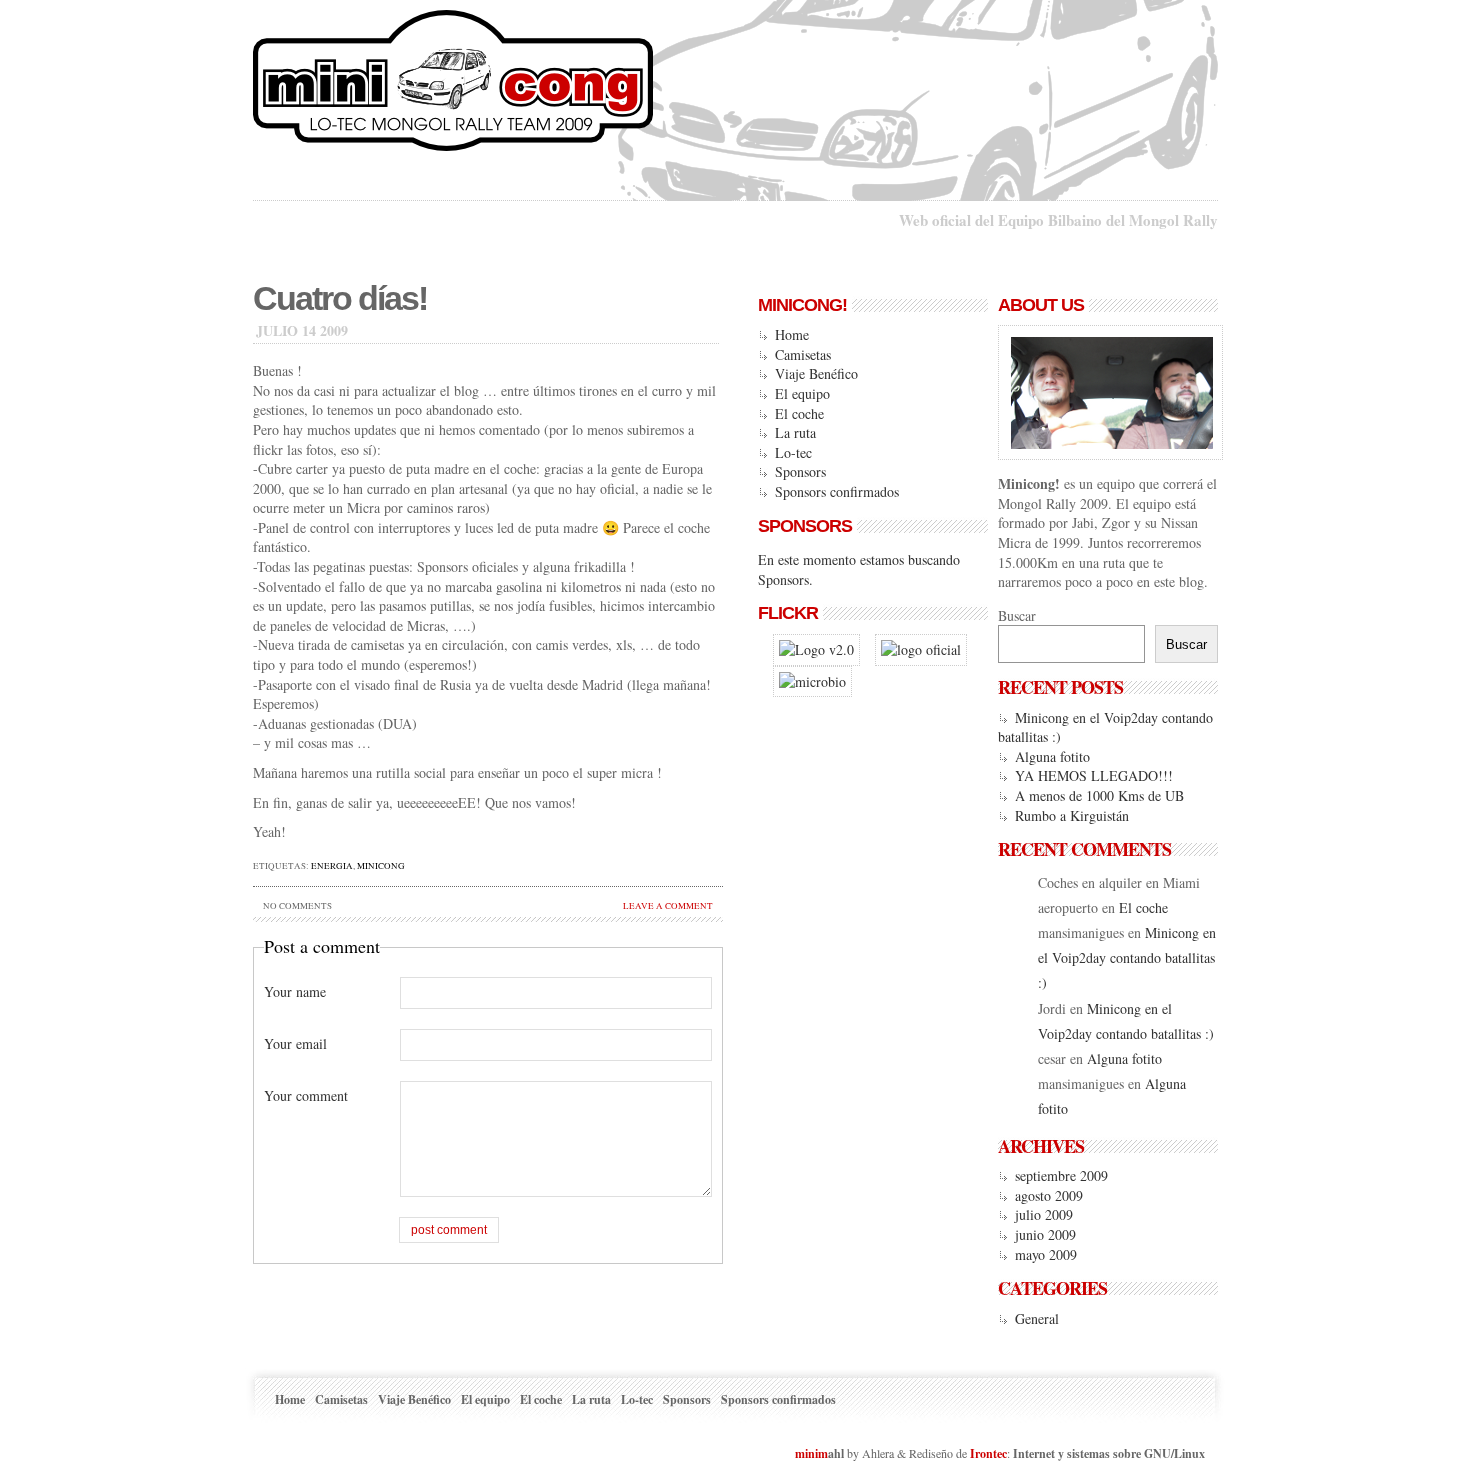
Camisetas (803, 354)
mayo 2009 (1046, 1254)
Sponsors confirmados (837, 491)
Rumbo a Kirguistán (1072, 815)
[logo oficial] (921, 649)
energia (332, 866)
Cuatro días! (340, 298)
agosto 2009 (1049, 1195)
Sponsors (800, 471)
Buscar (1017, 615)
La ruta (795, 432)
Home (792, 334)
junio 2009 (1045, 1234)
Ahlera (878, 1453)
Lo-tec (793, 452)
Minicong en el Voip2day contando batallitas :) (1127, 957)
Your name (295, 991)
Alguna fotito (1052, 756)
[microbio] (812, 681)
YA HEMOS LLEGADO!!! (1094, 775)
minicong (381, 866)
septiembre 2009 (1061, 1175)
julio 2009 (1044, 1214)
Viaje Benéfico (816, 373)
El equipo (802, 393)
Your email (295, 1043)
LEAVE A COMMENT (668, 906)
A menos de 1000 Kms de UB (1099, 795)
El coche (799, 413)
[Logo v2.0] (816, 649)
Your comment (306, 1095)
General (1037, 1318)
